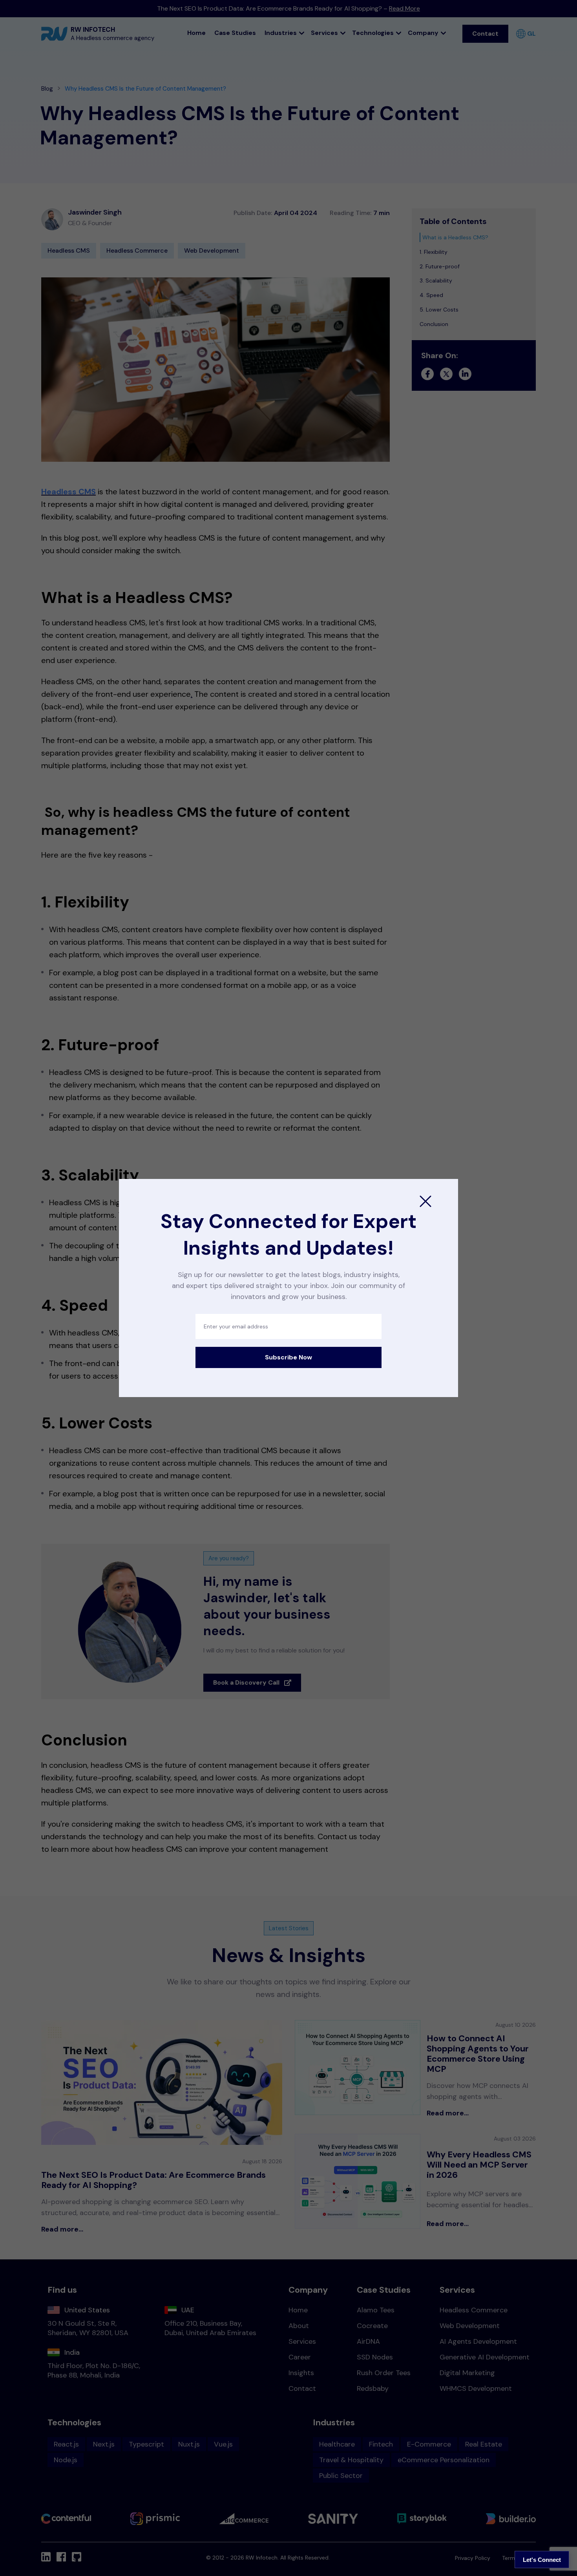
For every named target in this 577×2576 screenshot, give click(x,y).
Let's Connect (542, 2560)
